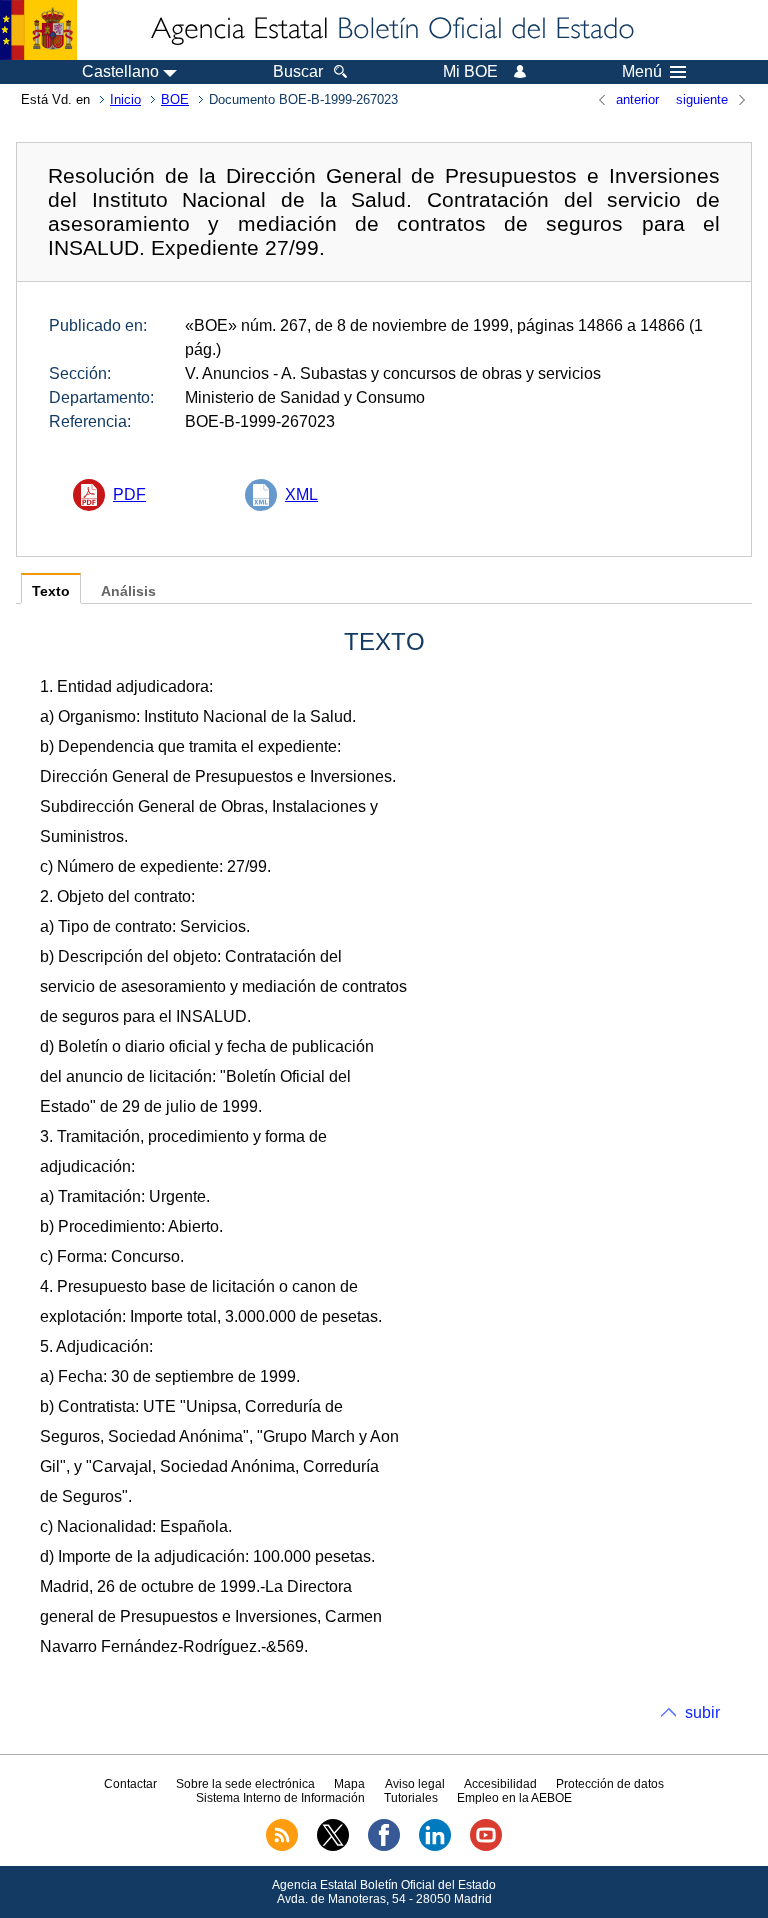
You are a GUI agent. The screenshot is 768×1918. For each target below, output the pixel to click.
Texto (51, 591)
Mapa (349, 1784)
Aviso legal (415, 1784)
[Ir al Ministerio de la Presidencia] (38, 30)
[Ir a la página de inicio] (391, 30)
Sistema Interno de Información (280, 1798)
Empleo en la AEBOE (514, 1798)
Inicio (125, 99)
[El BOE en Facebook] (384, 1847)
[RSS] (282, 1847)
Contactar (130, 1784)
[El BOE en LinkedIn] (435, 1847)
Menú (642, 72)
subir (702, 1712)
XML (301, 494)
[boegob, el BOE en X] (333, 1847)
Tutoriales (411, 1798)
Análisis (128, 591)
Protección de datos (610, 1784)
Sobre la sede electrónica (245, 1784)
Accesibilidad (500, 1784)
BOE (175, 99)
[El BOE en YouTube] (486, 1847)
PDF (129, 494)
